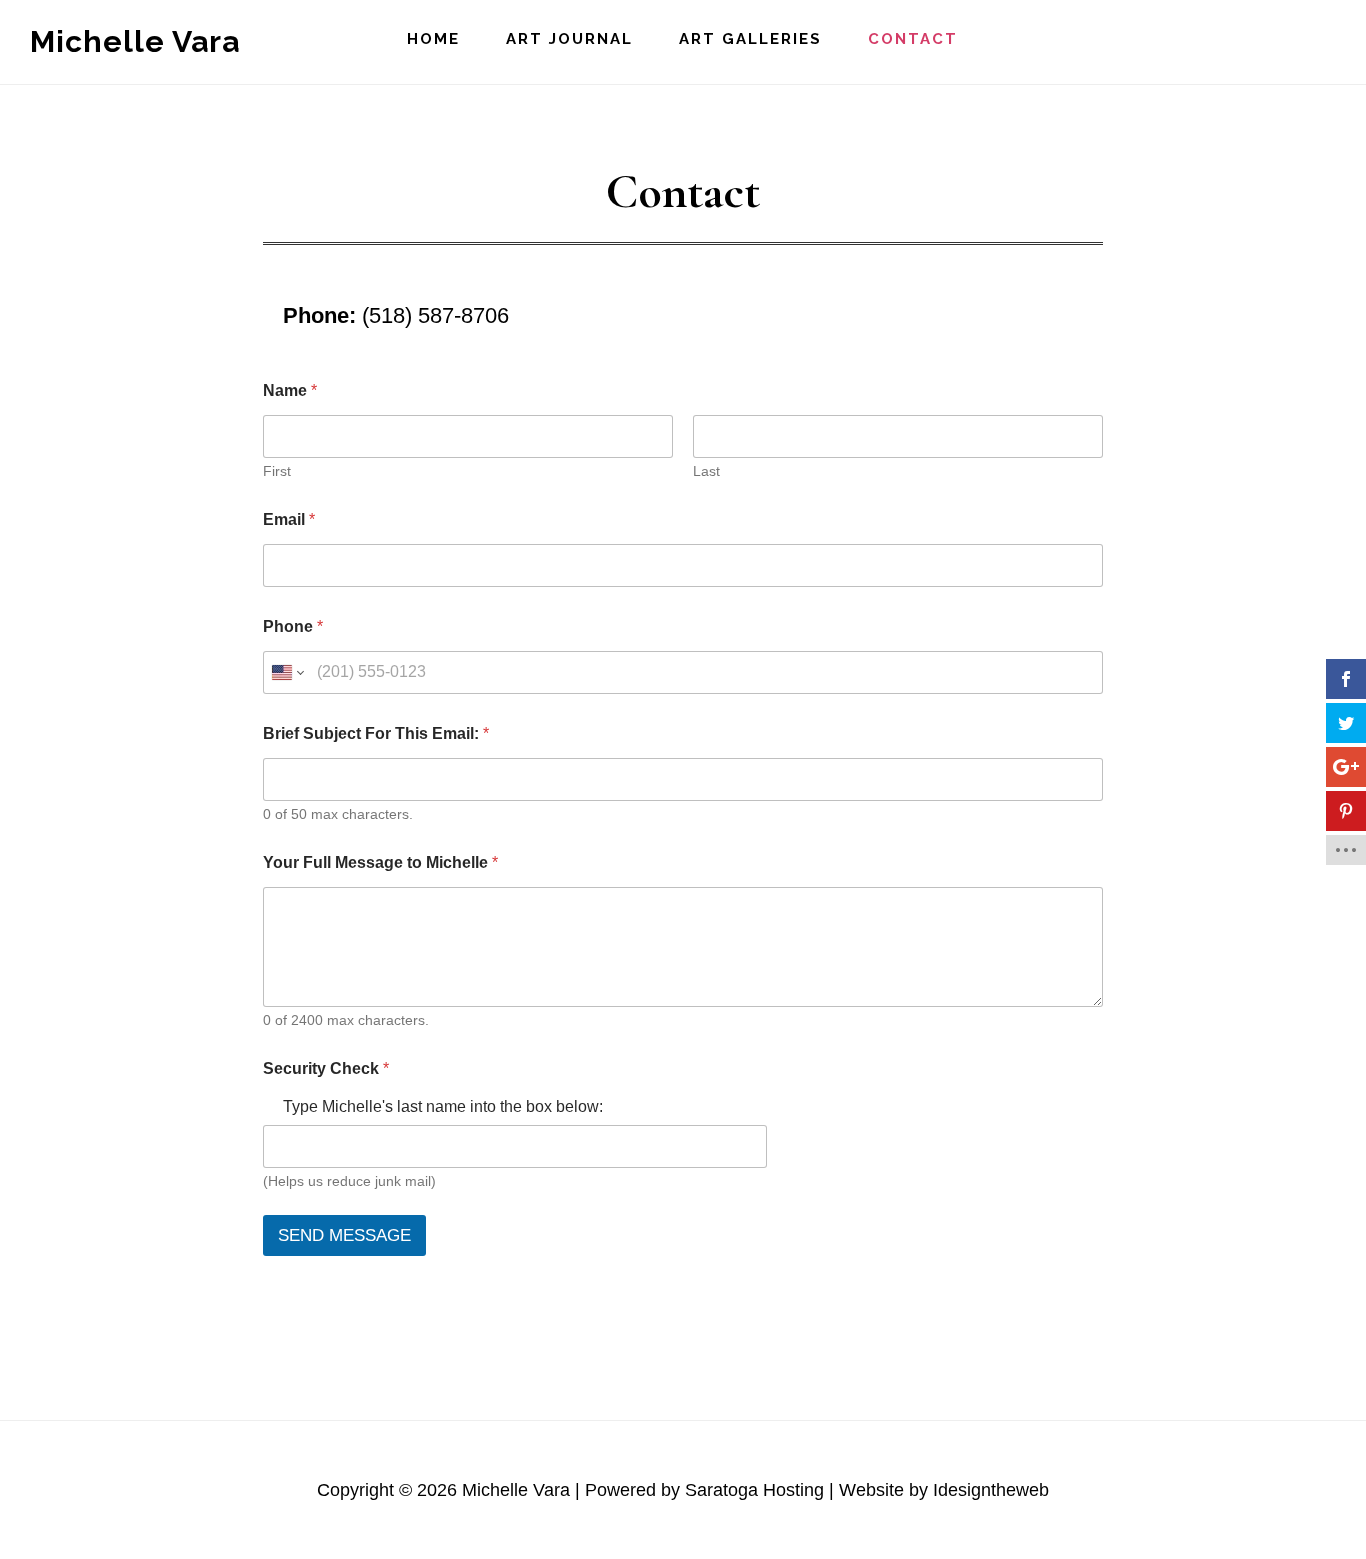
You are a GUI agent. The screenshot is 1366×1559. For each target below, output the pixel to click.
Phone (293, 626)
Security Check (326, 1068)
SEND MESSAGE (344, 1235)
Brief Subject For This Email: (376, 733)
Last (706, 471)
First (277, 471)
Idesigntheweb (991, 1490)
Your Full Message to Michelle (380, 862)
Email (289, 519)
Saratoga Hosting (754, 1490)
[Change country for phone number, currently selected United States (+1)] (286, 672)
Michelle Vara (135, 41)
